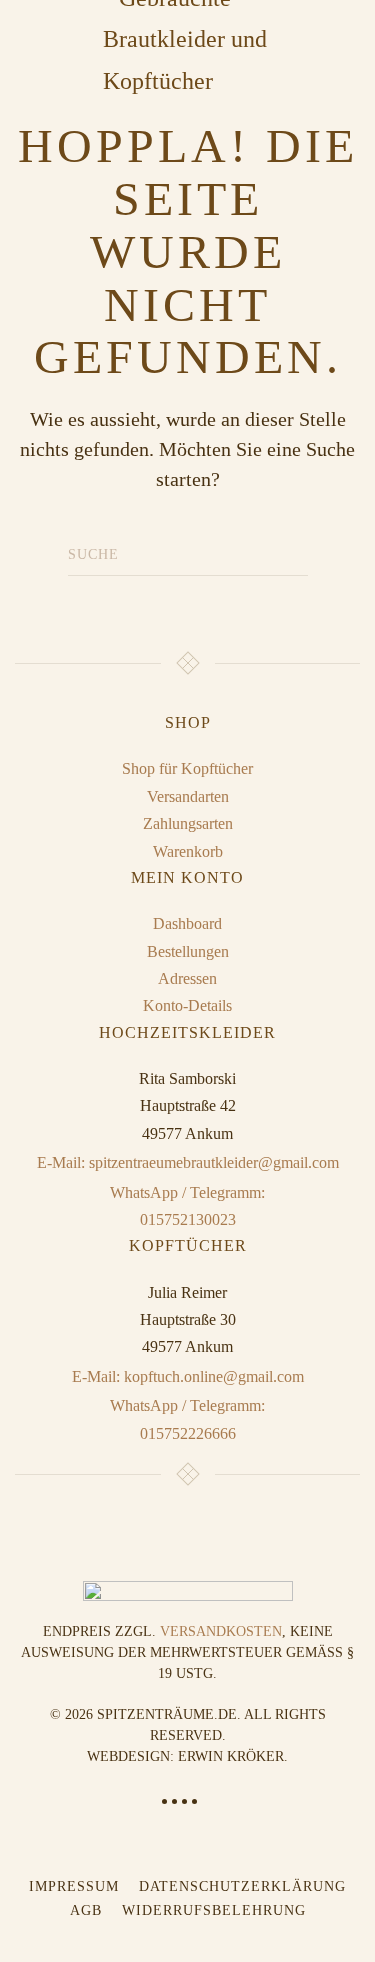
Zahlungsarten (188, 823)
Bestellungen (188, 951)
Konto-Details (187, 1005)
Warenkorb (188, 851)
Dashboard (187, 923)
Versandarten (188, 796)
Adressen (187, 978)
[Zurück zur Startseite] (188, 40)
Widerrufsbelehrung (214, 1910)
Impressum (74, 1886)
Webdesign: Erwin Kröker (185, 1756)
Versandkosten (221, 1631)
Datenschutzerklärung (242, 1886)
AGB (86, 1910)
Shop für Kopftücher (187, 768)
